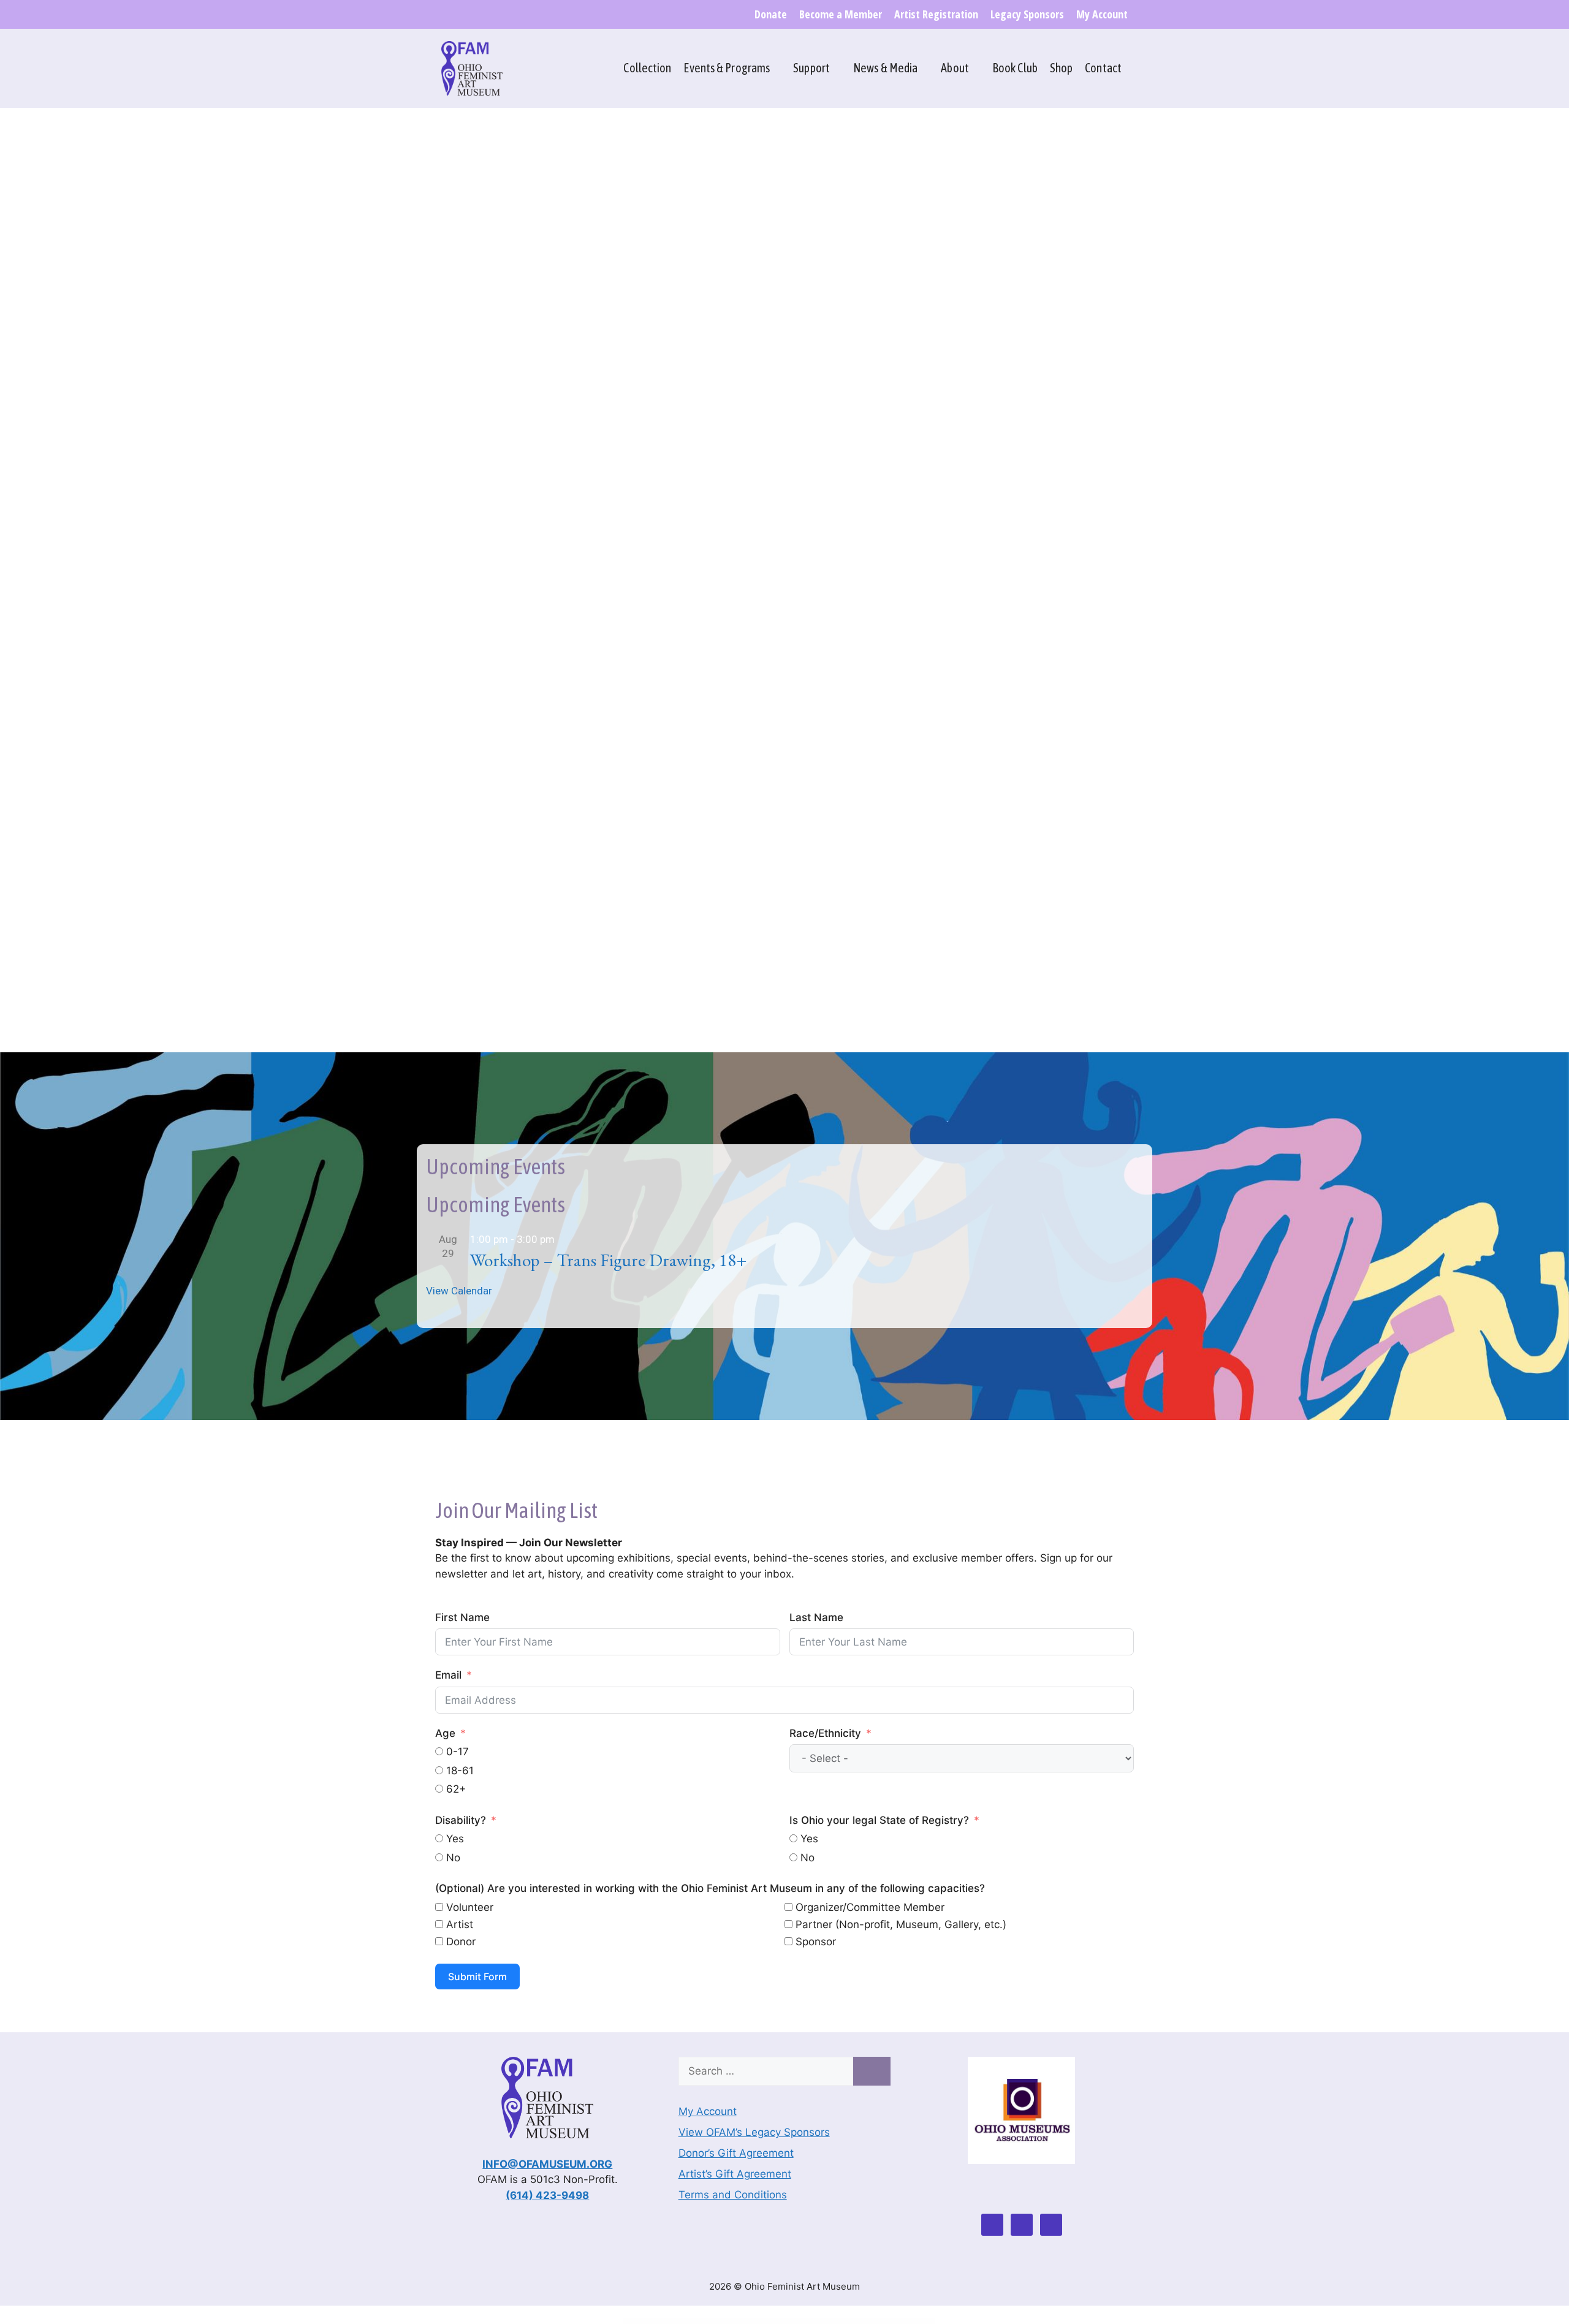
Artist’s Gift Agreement (735, 2174)
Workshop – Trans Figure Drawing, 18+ (608, 1260)
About (955, 68)
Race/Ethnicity (825, 1733)
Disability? (461, 1820)
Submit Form (477, 1977)
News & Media (885, 68)
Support (811, 68)
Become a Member (841, 14)
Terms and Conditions (733, 2195)
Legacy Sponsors (1027, 14)
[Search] (872, 2071)
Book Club (1015, 68)
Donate (771, 14)
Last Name (816, 1617)
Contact (1103, 68)
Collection (647, 68)
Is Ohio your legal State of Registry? (879, 1820)
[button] (416, 292)
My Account (1102, 14)
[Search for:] (766, 2071)
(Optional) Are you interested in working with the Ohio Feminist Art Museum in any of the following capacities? (710, 1888)
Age (445, 1733)
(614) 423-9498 (547, 2195)
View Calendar (459, 1291)
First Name (462, 1617)
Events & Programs (727, 68)
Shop (1061, 68)
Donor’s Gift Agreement (736, 2153)
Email (448, 1675)
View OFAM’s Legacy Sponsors (754, 2132)
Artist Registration (936, 14)
